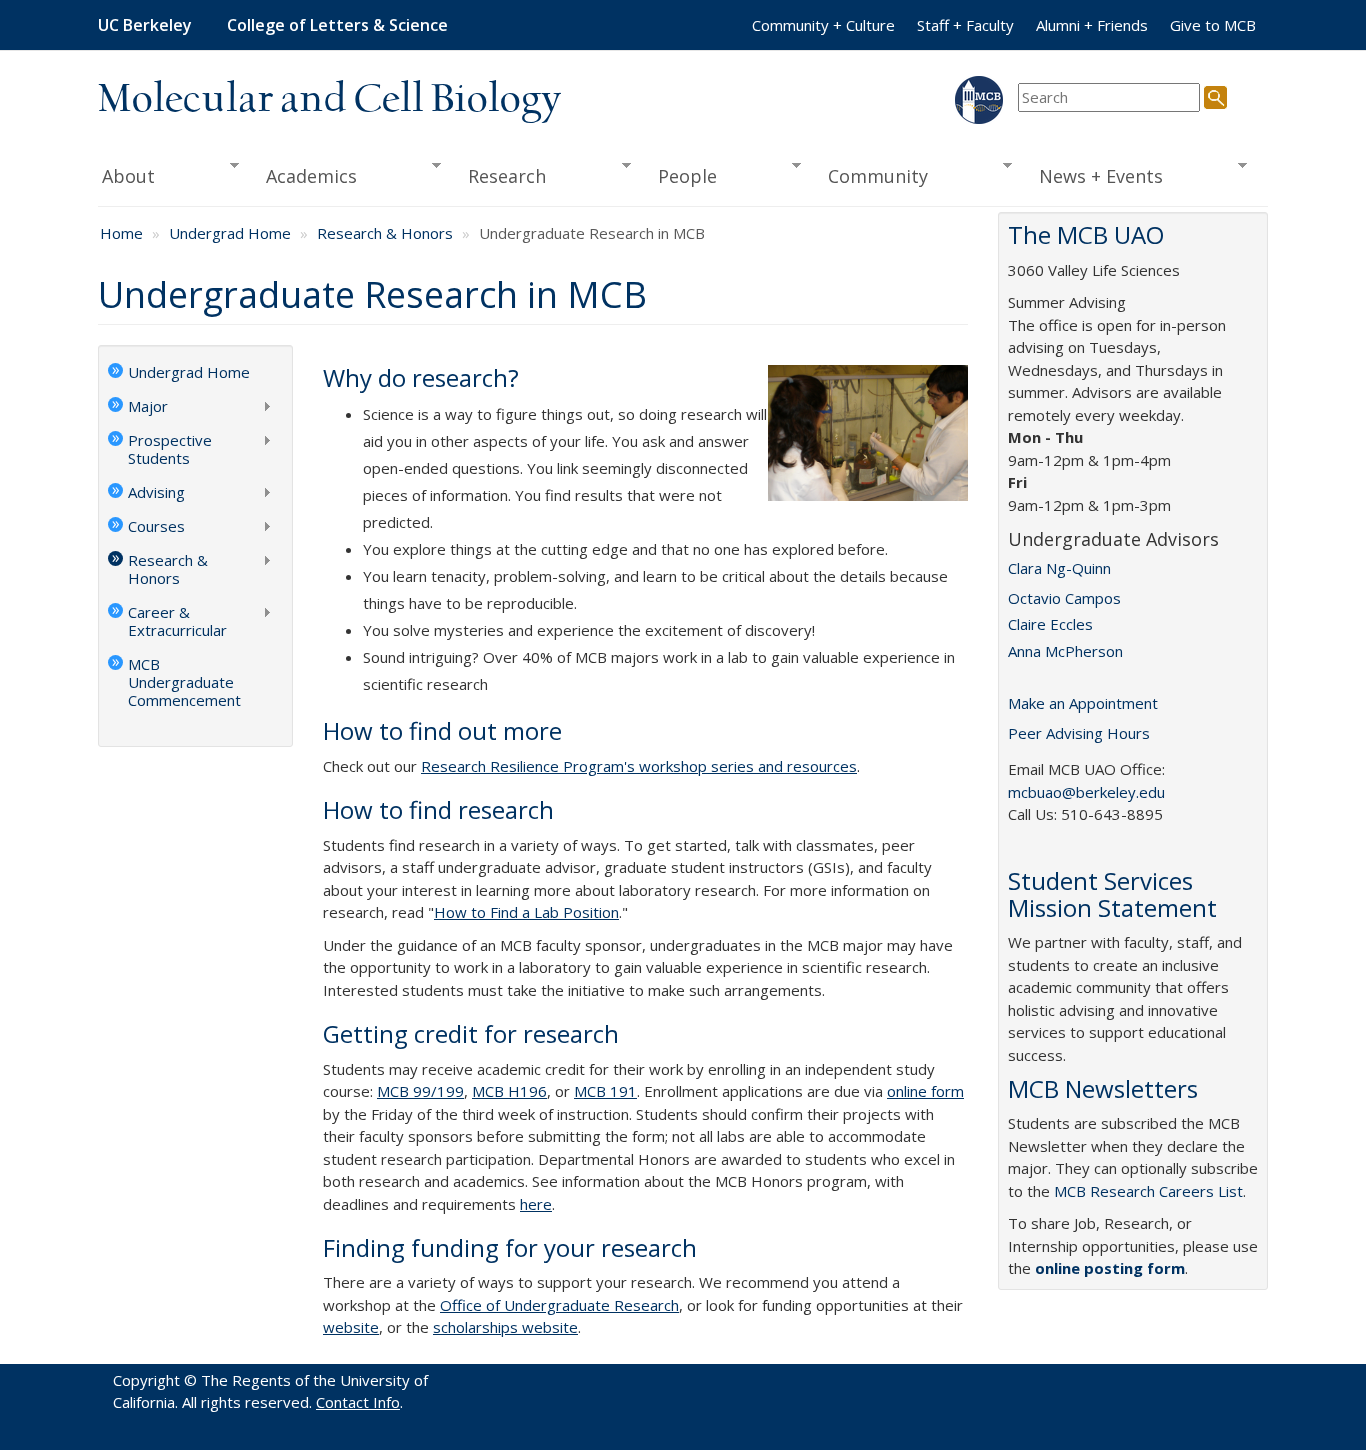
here (536, 1204)
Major (138, 408)
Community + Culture (823, 25)
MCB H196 (509, 1091)
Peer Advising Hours (1079, 733)
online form (925, 1091)
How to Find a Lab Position (526, 912)
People (680, 176)
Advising (146, 494)
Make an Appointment (1083, 703)
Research (501, 176)
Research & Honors (385, 233)
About (126, 176)
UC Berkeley (145, 25)
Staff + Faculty (965, 25)
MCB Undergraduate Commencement (184, 682)
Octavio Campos (1064, 598)
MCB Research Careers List (1148, 1191)
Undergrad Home (230, 233)
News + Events (1095, 176)
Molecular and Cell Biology (329, 100)
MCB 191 (605, 1091)
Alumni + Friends (1092, 25)
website (351, 1327)
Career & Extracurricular (167, 621)
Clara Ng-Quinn (1059, 568)
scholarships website (505, 1327)
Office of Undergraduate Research (559, 1305)
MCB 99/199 (420, 1091)
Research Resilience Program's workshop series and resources (639, 766)
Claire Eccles (1050, 624)
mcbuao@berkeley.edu (1086, 792)
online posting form (1110, 1268)
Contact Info (358, 1402)
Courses (146, 528)
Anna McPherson (1065, 651)
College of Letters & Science (337, 25)
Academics (305, 176)
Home (121, 233)
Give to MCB (1213, 25)
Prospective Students (160, 449)
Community (872, 176)
